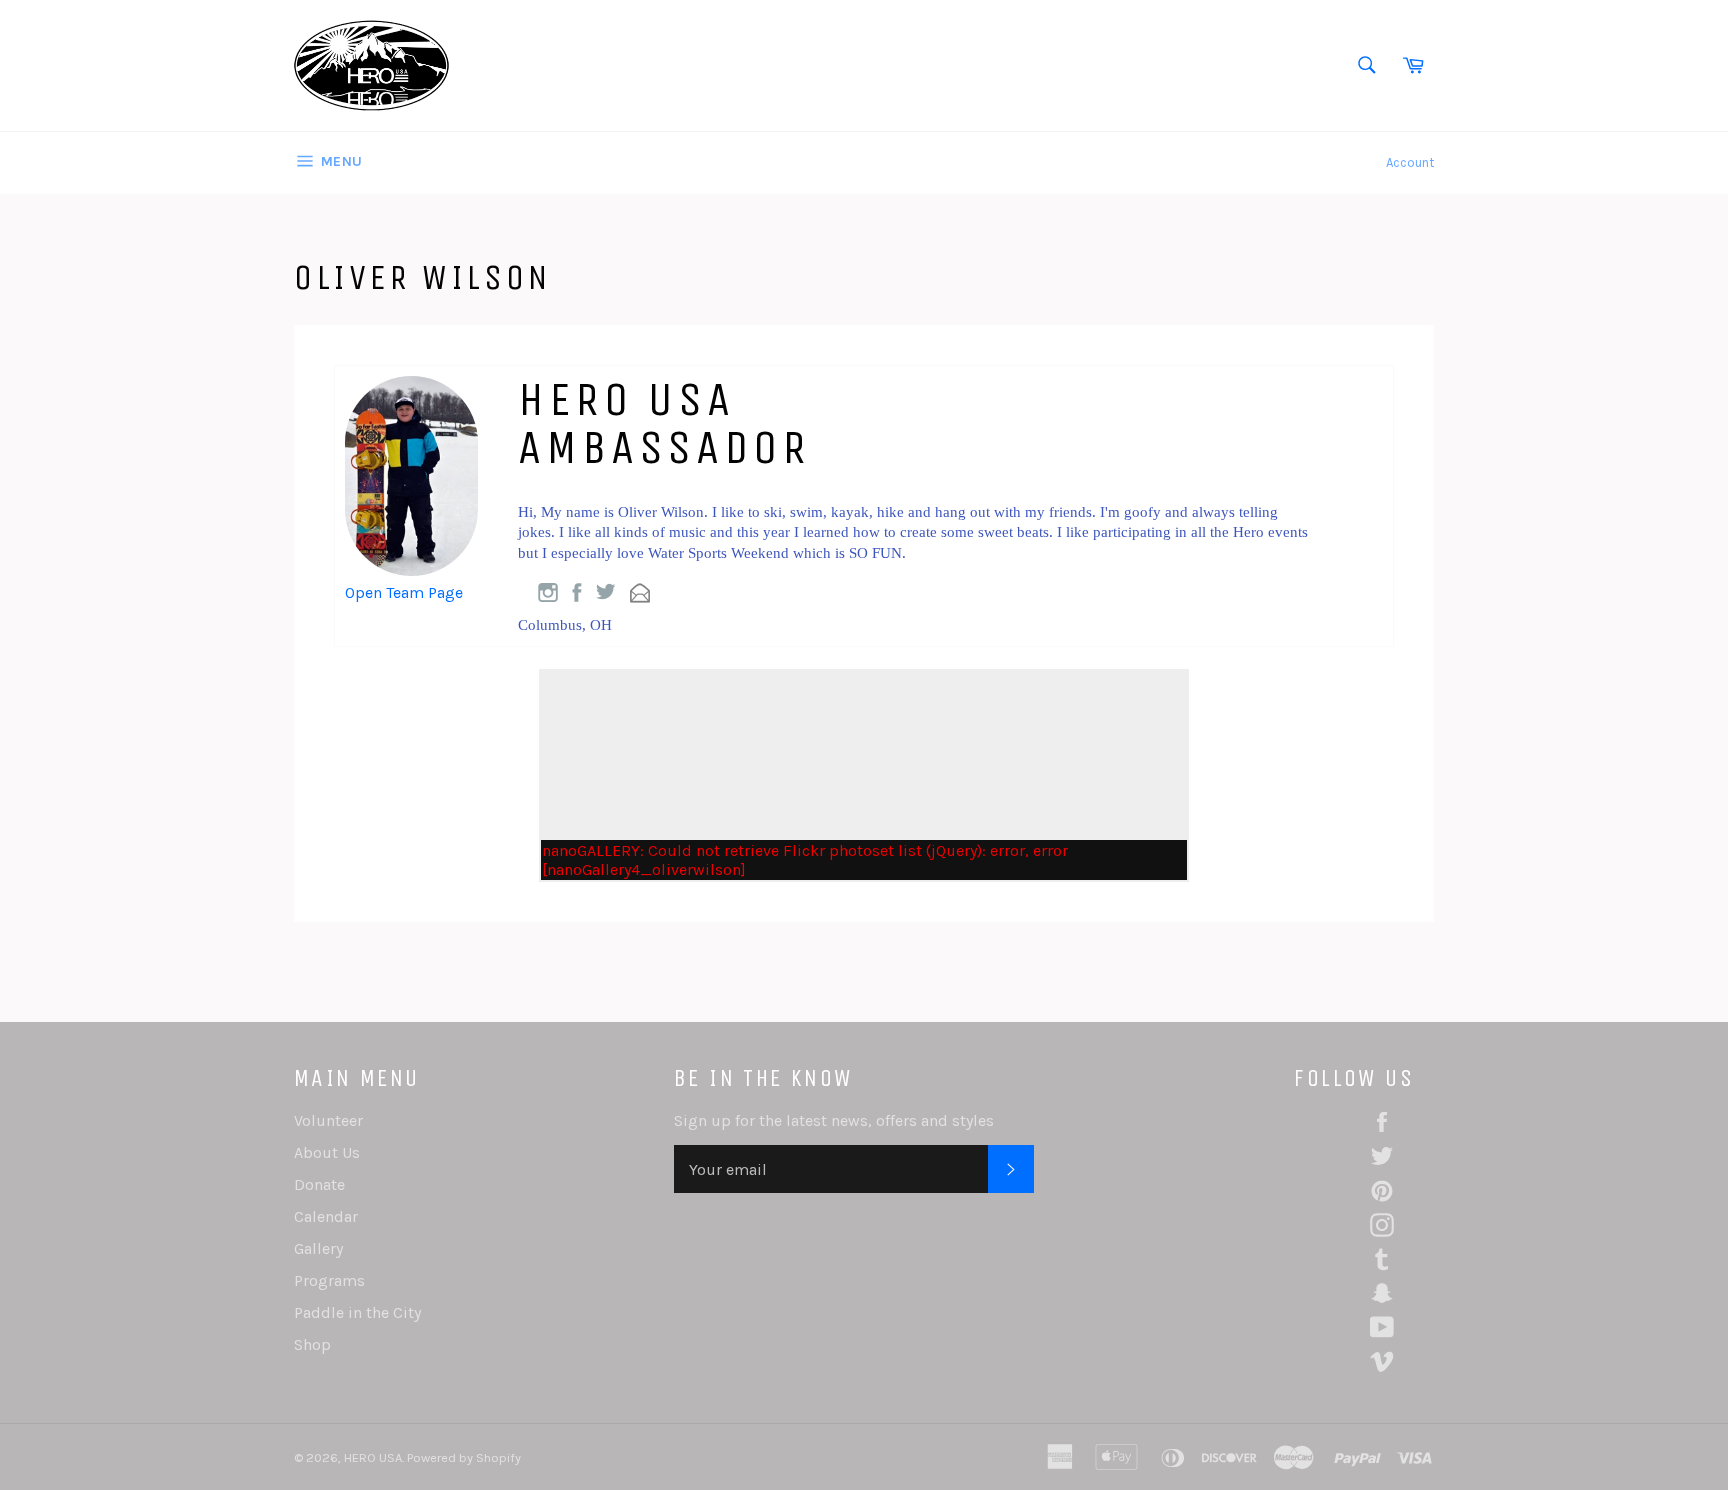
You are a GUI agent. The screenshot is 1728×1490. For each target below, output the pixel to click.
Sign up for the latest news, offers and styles (834, 1120)
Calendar (326, 1216)
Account (1410, 162)
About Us (327, 1152)
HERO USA (373, 1457)
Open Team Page (404, 592)
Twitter (606, 591)
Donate (319, 1184)
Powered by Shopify (464, 1457)
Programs (329, 1280)
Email (640, 593)
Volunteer (328, 1120)
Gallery (318, 1248)
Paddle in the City (357, 1312)
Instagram (548, 592)
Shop (312, 1344)
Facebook (577, 592)
